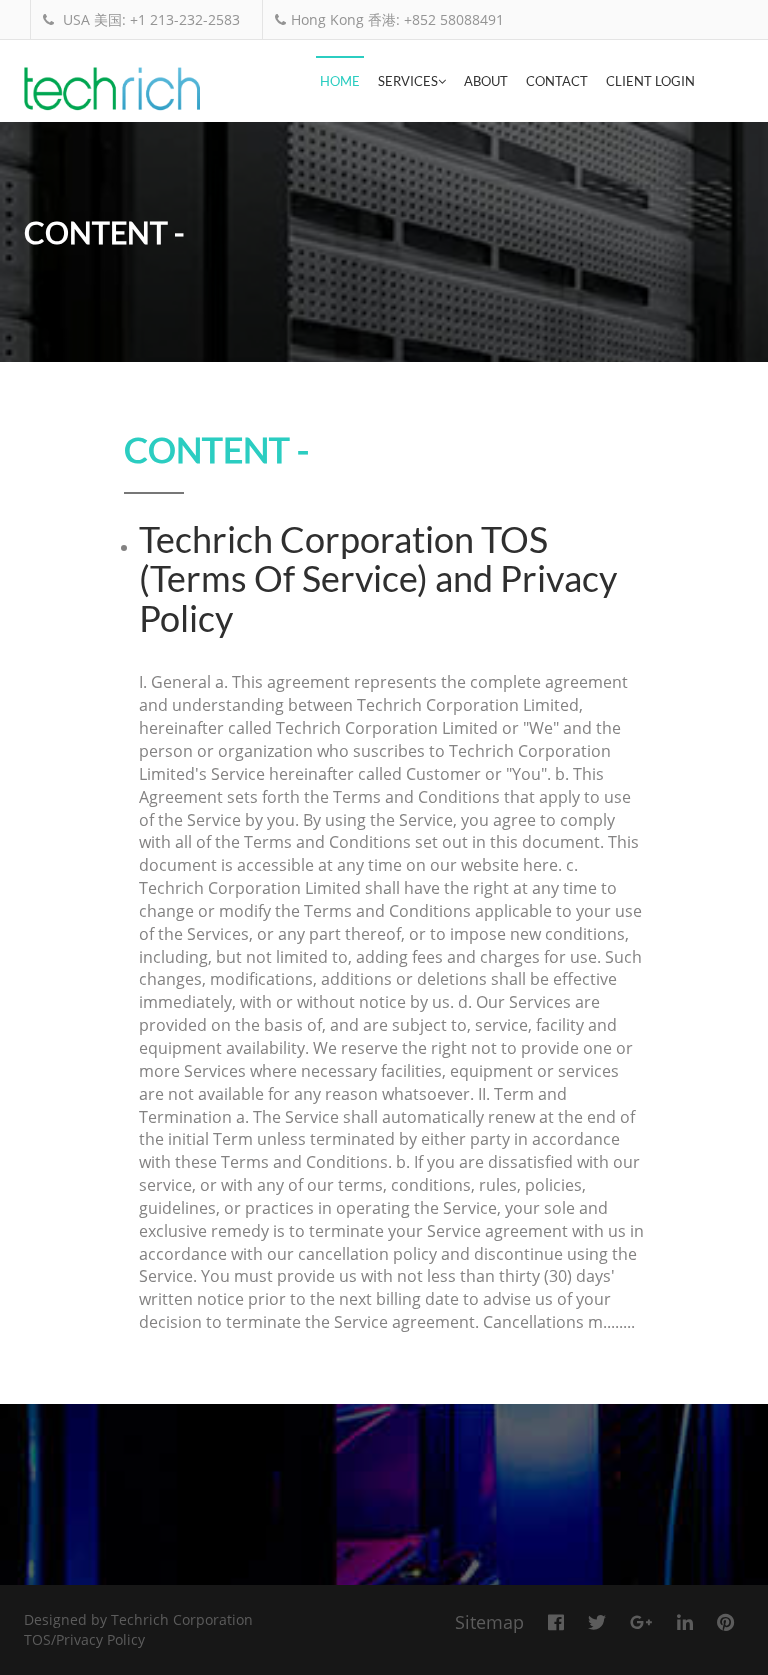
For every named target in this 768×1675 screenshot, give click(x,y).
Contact (557, 81)
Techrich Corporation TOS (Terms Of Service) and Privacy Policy (378, 578)
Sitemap (489, 1622)
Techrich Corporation (182, 1619)
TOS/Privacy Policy (84, 1639)
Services (408, 81)
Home (340, 81)
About (486, 81)
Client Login (650, 81)
